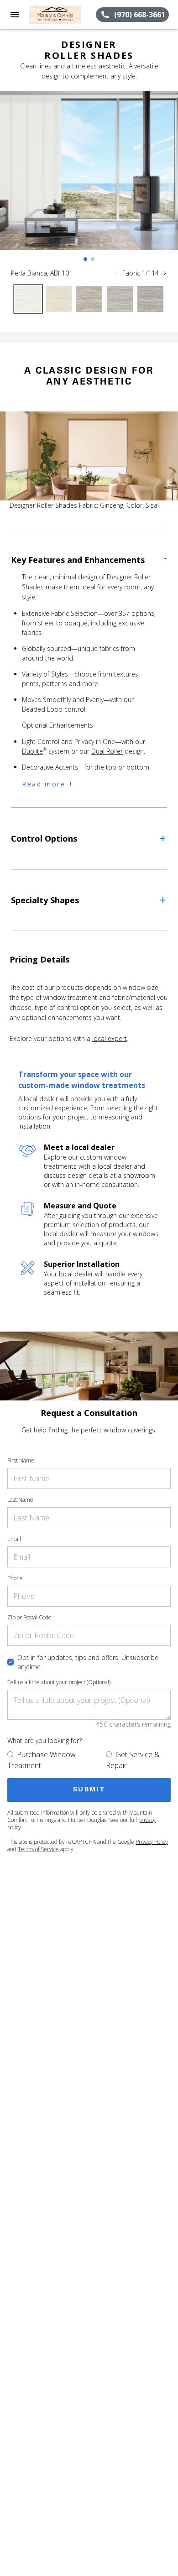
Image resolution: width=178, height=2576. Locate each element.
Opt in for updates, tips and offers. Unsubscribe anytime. (88, 1662)
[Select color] (28, 299)
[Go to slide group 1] (85, 259)
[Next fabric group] (165, 273)
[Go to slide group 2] (93, 259)
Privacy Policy (152, 1842)
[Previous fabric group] (116, 273)
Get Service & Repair (133, 1760)
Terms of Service (38, 1849)
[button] (15, 15)
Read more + (48, 784)
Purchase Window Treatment (42, 1760)
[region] (89, 180)
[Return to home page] (57, 15)
